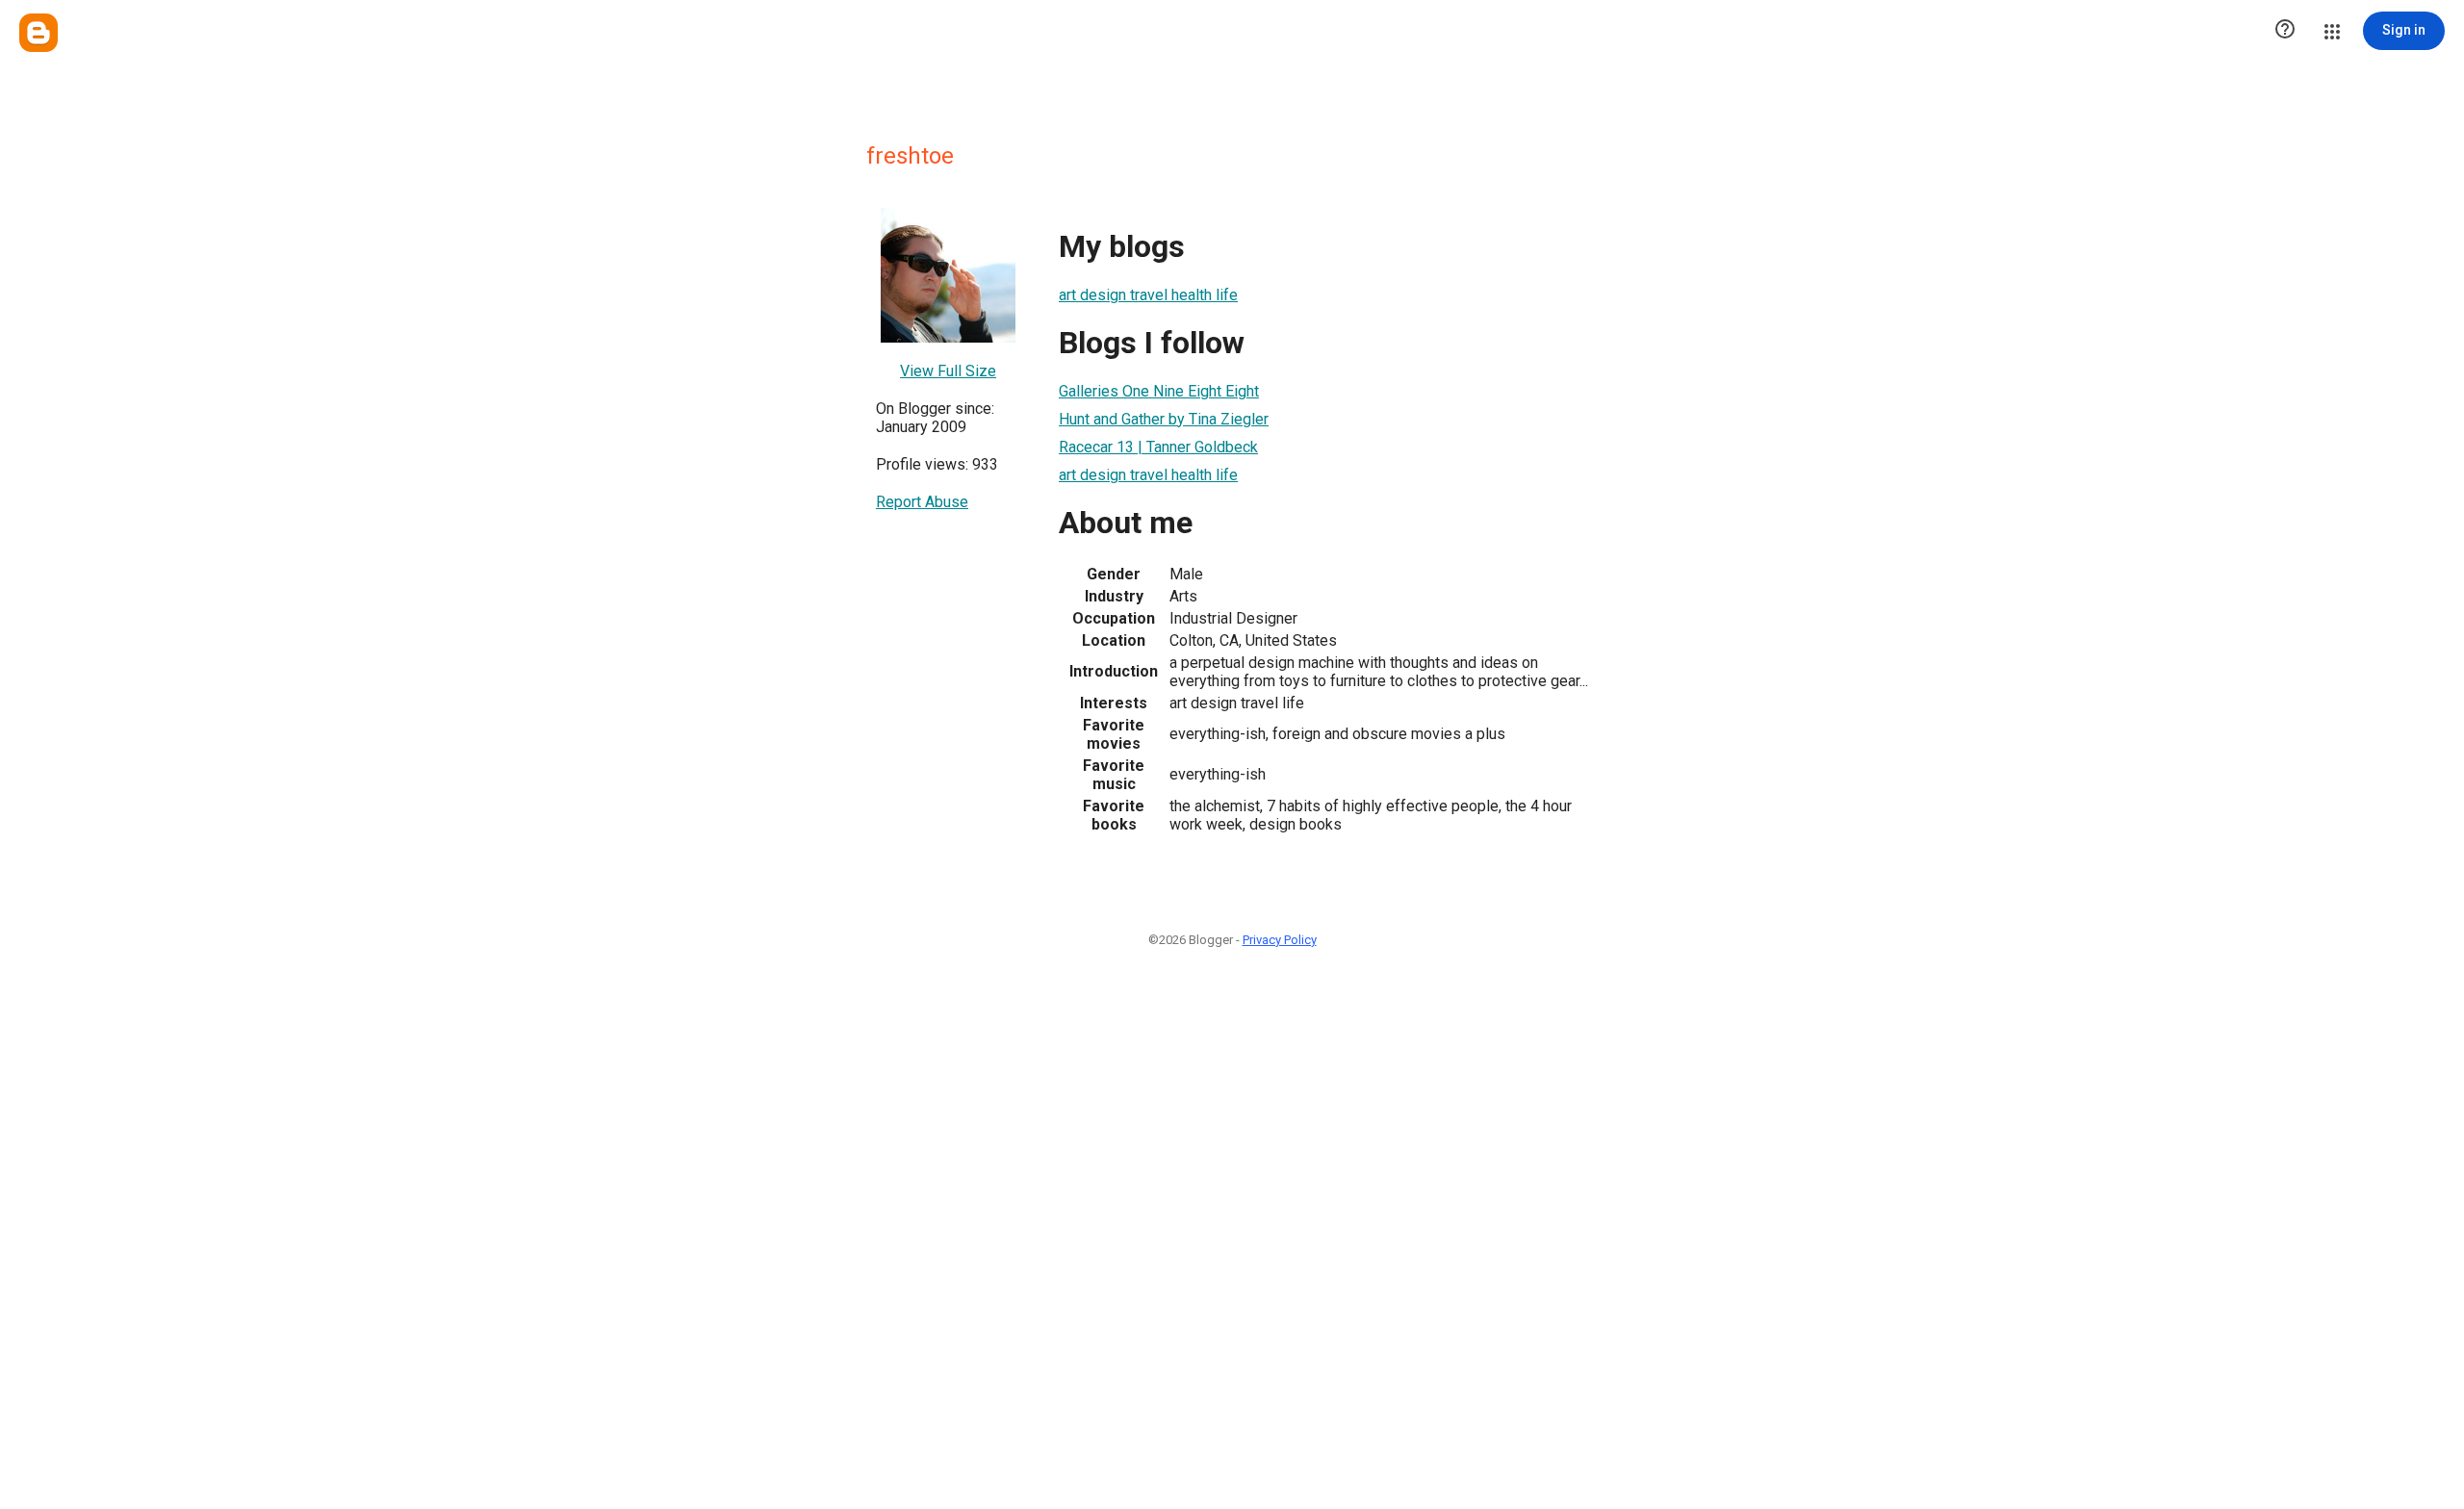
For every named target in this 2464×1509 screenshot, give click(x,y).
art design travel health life (1148, 295)
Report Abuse (922, 502)
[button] (2285, 31)
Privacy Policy (1280, 940)
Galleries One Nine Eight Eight (1159, 391)
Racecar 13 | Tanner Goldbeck (1158, 447)
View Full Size (948, 371)
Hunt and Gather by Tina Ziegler (1164, 419)
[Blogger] (38, 33)
